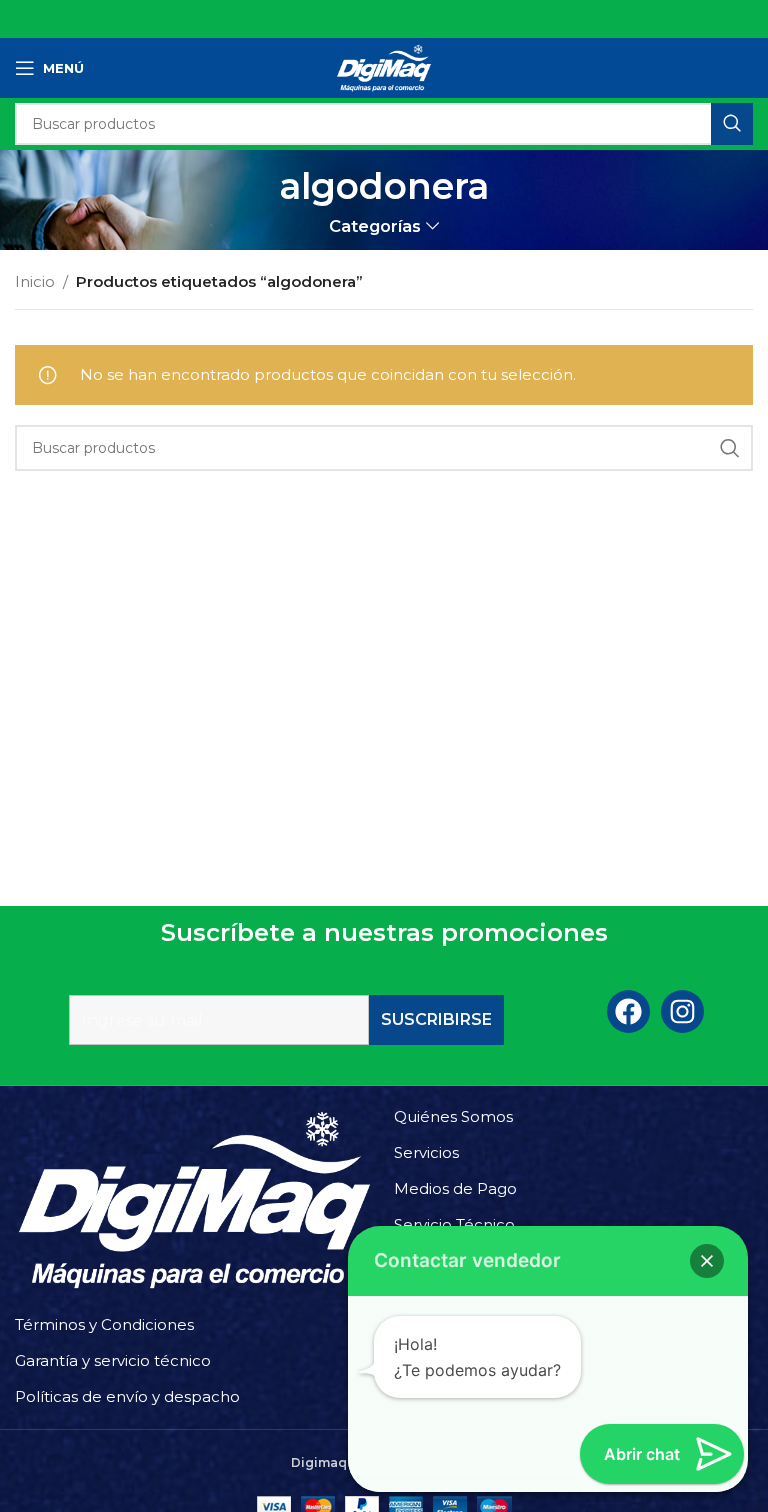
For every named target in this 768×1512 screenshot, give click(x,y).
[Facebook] (628, 1011)
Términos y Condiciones (104, 1324)
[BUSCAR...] (732, 124)
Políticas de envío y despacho (127, 1396)
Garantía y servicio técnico (113, 1360)
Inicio (35, 281)
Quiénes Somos (453, 1116)
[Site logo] (384, 66)
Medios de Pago (455, 1188)
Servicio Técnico (454, 1224)
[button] (707, 1261)
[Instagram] (682, 1011)
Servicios (426, 1152)
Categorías (375, 226)
